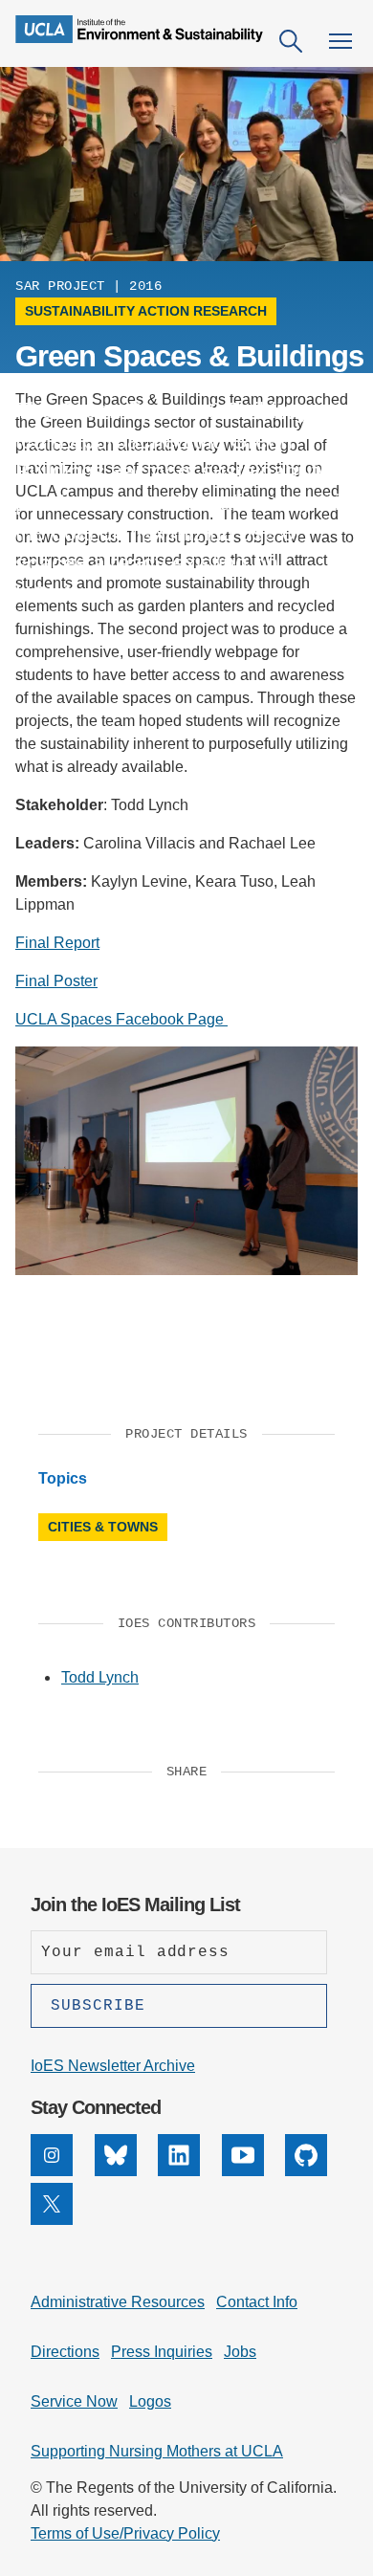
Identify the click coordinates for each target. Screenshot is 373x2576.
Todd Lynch (100, 1677)
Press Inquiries (162, 2352)
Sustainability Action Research (146, 311)
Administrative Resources (118, 2302)
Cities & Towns (103, 1527)
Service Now (74, 2401)
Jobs (240, 2352)
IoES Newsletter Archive (113, 2066)
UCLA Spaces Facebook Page (121, 1019)
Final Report (57, 943)
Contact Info (257, 2302)
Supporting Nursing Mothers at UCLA (157, 2451)
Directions (65, 2352)
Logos (150, 2401)
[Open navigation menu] (340, 41)
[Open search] (291, 41)
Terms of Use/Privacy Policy (125, 2533)
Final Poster (56, 981)
